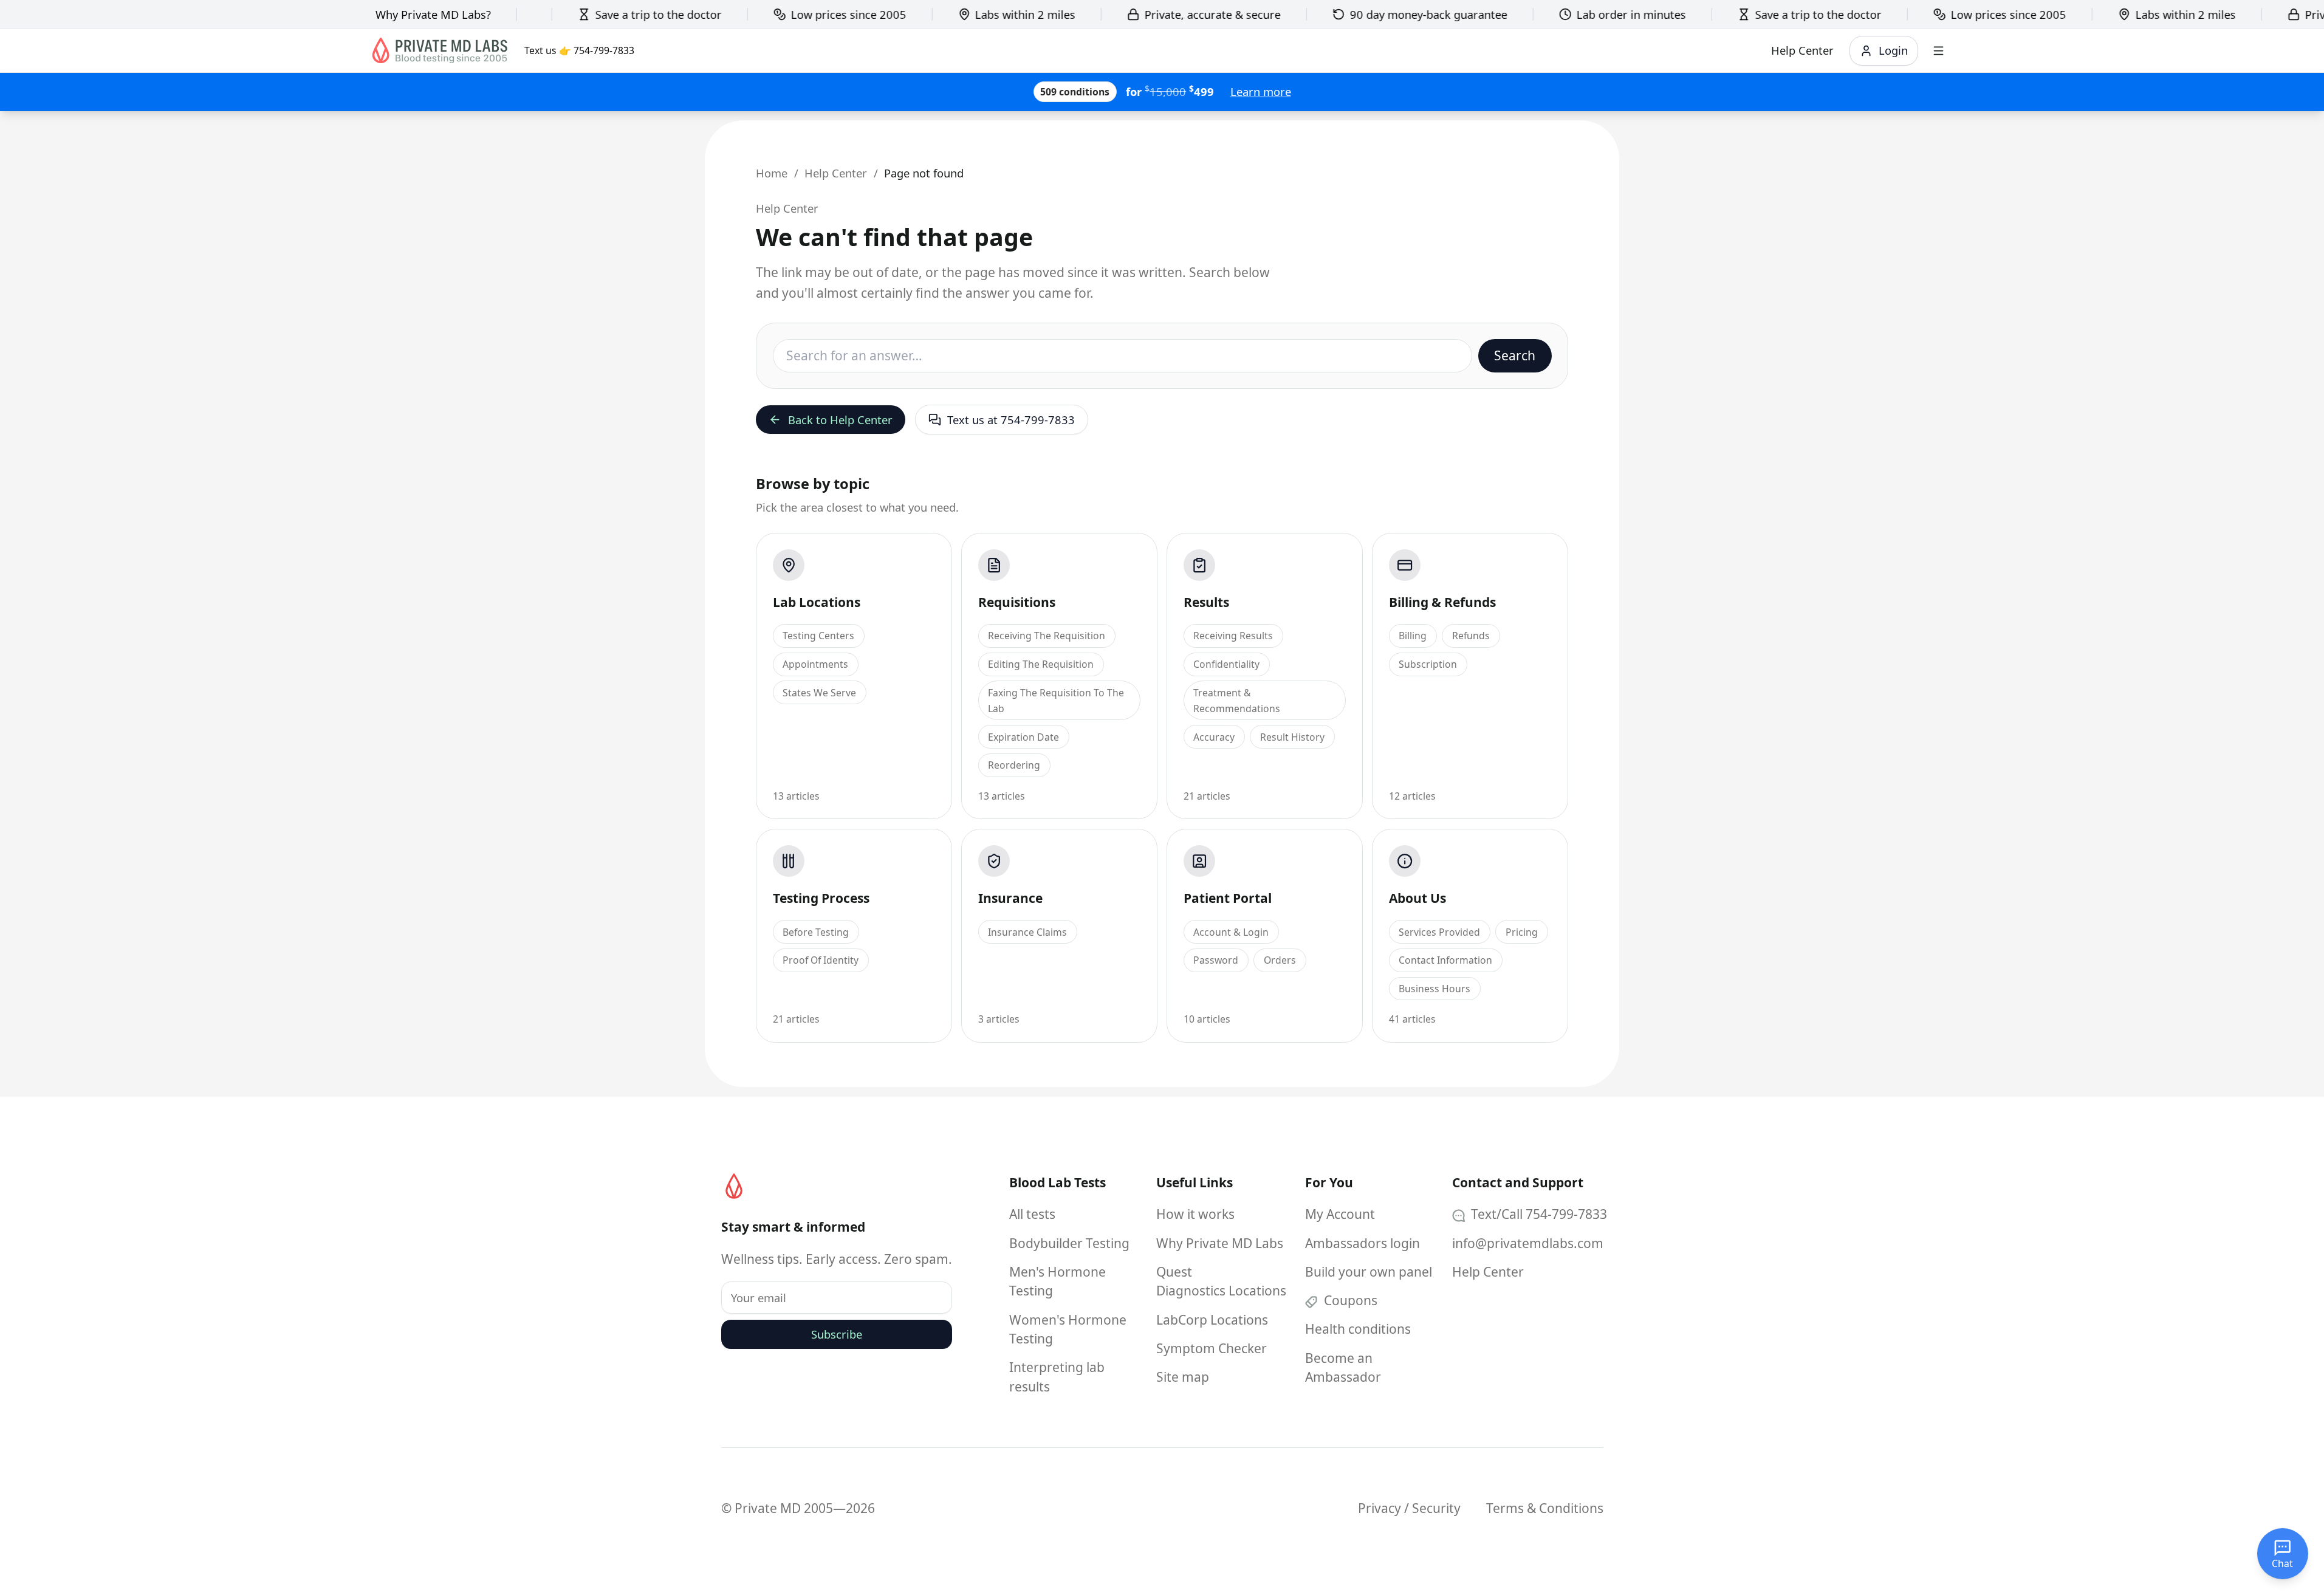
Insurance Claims (1027, 932)
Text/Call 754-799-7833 (1537, 1214)
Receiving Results (1233, 636)
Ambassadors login (1363, 1243)
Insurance (1010, 898)
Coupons (1349, 1300)
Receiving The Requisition (1047, 636)
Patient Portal (1228, 898)
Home (772, 173)
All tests (1032, 1214)
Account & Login (1231, 932)
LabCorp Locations (1212, 1320)
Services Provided (1439, 932)
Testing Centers (818, 636)
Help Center (836, 173)
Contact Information (1445, 960)
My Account (1340, 1214)
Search (1515, 355)
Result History (1292, 737)
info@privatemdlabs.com (1528, 1243)
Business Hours (1435, 989)
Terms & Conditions (1545, 1508)
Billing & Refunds (1442, 602)
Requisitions (1017, 602)
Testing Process (821, 898)
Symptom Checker (1212, 1348)
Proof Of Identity (821, 960)
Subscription (1428, 664)
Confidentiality (1226, 664)
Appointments (815, 664)
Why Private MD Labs (1220, 1243)
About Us (1417, 898)
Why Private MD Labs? (433, 14)
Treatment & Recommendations (1237, 701)
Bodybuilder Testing (1069, 1243)
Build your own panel (1369, 1272)
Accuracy (1214, 737)
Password (1216, 960)
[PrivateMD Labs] (734, 1186)
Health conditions (1358, 1329)
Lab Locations (817, 602)
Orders (1280, 960)
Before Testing (816, 932)
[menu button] (1938, 51)
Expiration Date (1023, 737)
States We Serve (819, 693)
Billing (1413, 636)
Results (1206, 602)
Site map (1183, 1377)
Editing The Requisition (1041, 664)
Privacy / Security (1409, 1508)
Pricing (1522, 932)
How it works (1195, 1214)
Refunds (1471, 636)
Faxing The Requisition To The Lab (1056, 701)
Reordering (1014, 765)
